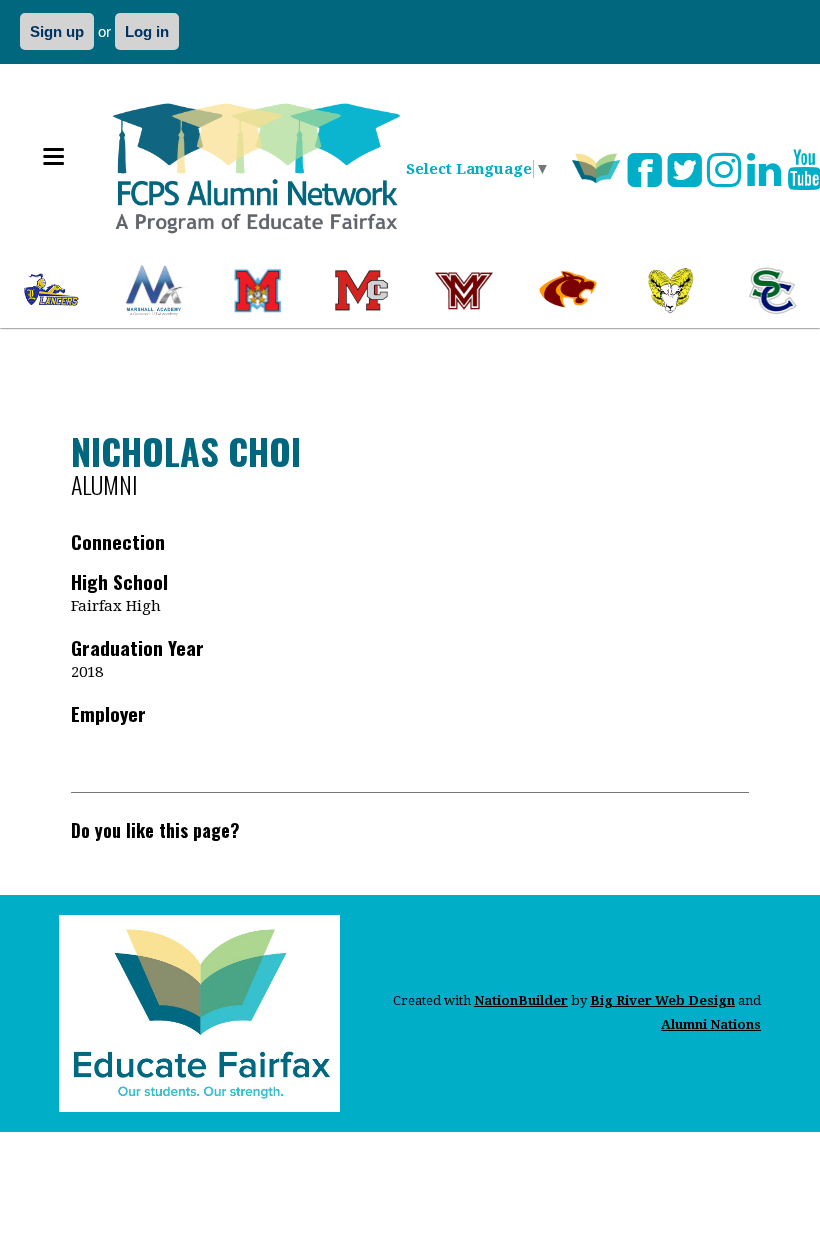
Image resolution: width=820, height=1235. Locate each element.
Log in (147, 31)
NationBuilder (521, 1000)
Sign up (57, 31)
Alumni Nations (711, 1024)
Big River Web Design (662, 1000)
